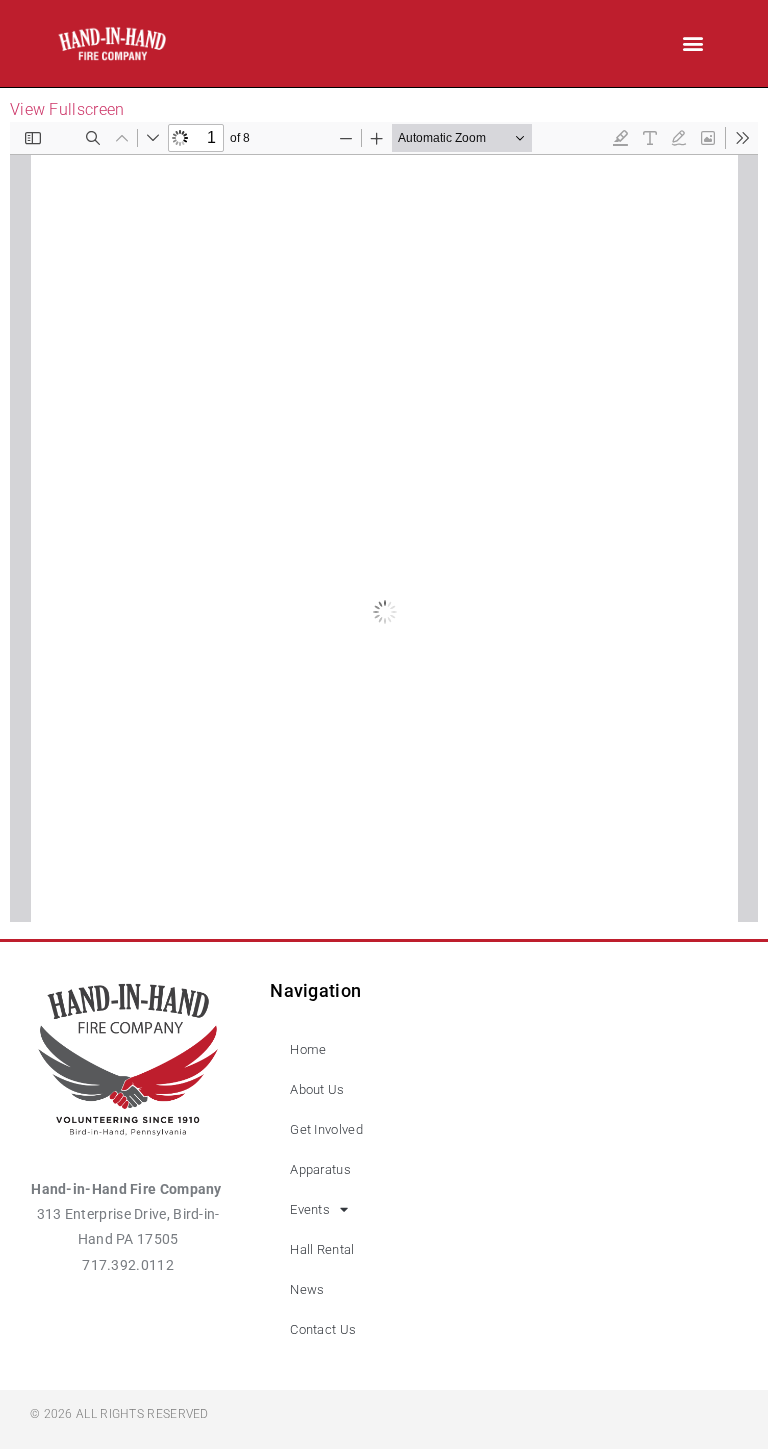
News (307, 1289)
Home (308, 1049)
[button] (692, 43)
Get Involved (326, 1129)
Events (310, 1209)
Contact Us (323, 1329)
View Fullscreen (67, 109)
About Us (317, 1089)
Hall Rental (322, 1249)
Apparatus (320, 1169)
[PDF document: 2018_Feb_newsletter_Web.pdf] (384, 522)
